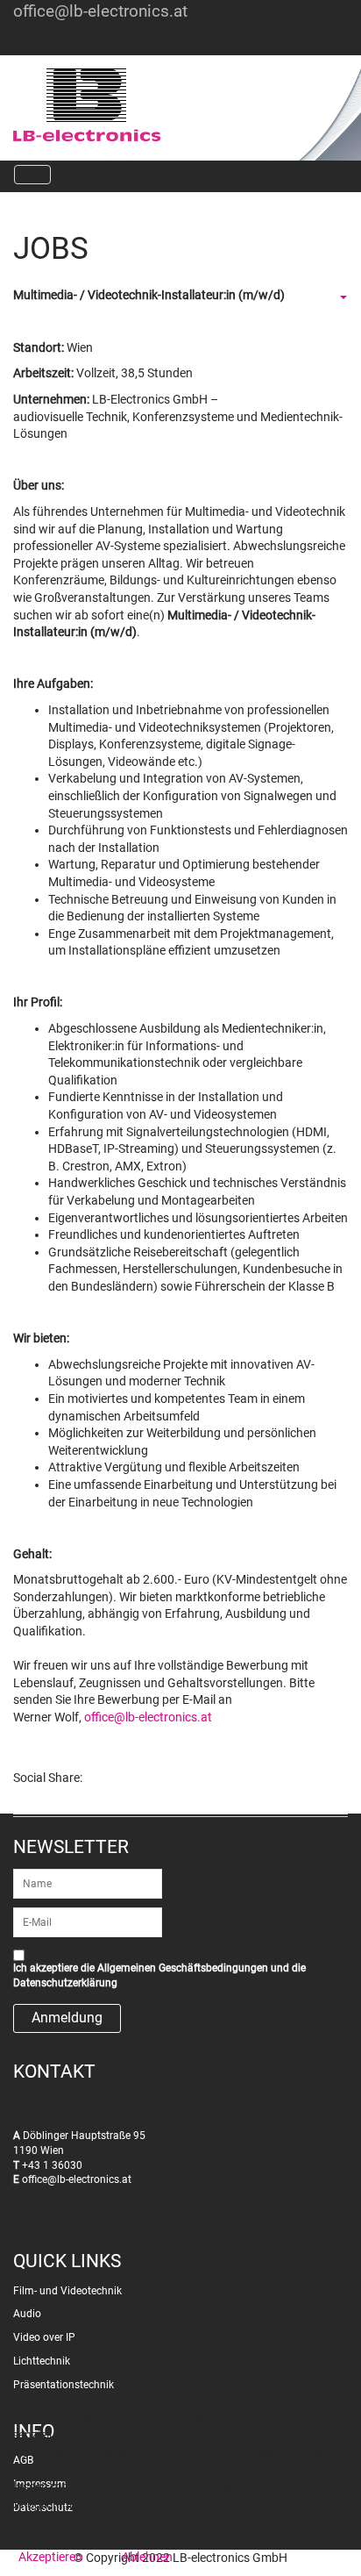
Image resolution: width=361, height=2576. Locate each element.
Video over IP (44, 2337)
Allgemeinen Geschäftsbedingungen (183, 1968)
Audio (27, 2314)
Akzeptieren (50, 2557)
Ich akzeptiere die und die (159, 1975)
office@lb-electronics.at (100, 11)
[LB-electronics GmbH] (139, 105)
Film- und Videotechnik (67, 2291)
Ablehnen (147, 2557)
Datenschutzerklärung (65, 1983)
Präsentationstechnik (64, 2385)
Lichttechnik (42, 2361)
